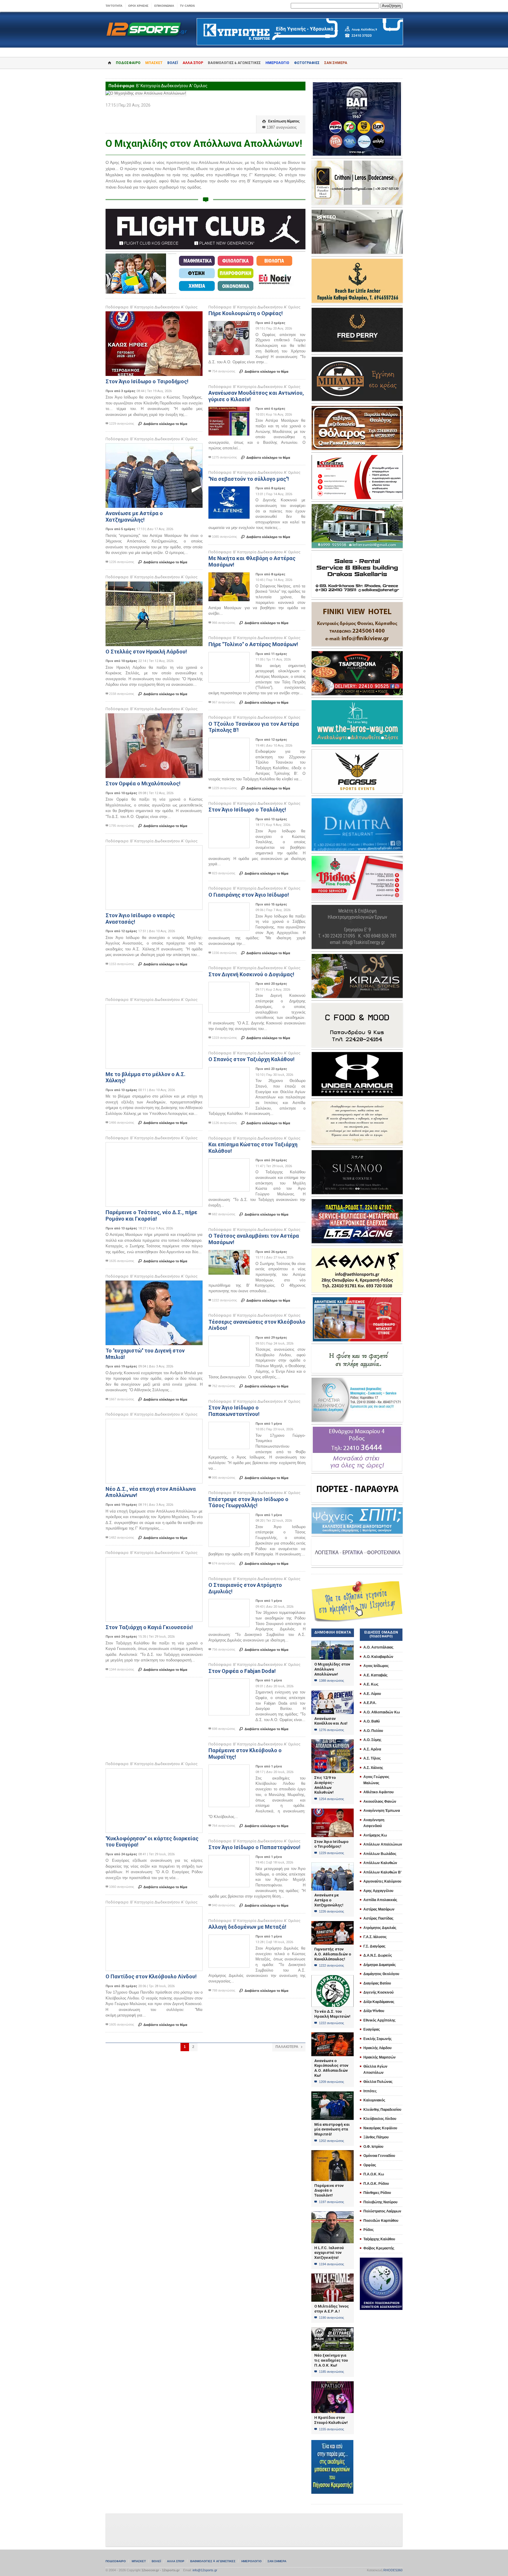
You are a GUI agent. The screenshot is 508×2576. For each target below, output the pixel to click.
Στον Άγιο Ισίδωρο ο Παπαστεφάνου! (254, 1847)
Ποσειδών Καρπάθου (381, 2221)
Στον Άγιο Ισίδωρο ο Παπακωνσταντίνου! (234, 1411)
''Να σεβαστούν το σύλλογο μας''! (249, 479)
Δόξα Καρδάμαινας (379, 2002)
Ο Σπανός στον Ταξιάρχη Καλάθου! (252, 1059)
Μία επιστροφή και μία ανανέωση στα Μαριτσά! (332, 2129)
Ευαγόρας (372, 2029)
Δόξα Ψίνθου (374, 2011)
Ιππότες (370, 2091)
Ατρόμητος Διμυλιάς (380, 1928)
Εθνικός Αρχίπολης (379, 2020)
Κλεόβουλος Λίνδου (380, 2119)
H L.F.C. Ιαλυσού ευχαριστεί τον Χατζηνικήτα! (329, 2253)
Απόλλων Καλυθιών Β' (382, 1872)
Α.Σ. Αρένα (372, 1749)
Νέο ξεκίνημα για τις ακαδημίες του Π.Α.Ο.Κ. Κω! (331, 2360)
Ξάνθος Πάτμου (376, 2137)
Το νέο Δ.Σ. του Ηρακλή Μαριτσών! (332, 2014)
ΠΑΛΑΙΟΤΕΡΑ (289, 2047)
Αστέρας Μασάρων (379, 1909)
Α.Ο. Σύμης (372, 1740)
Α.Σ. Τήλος (372, 1758)
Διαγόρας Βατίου (377, 1983)
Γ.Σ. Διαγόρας (374, 1946)
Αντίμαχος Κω (375, 1835)
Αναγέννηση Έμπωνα (382, 1811)
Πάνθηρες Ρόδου (377, 2193)
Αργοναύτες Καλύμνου (382, 1881)
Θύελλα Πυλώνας (378, 2082)
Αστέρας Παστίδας (378, 1918)
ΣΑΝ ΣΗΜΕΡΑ (336, 63)
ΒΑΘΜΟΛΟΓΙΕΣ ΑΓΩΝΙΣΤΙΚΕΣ (213, 2561)
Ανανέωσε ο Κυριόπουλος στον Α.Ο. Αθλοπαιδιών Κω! (331, 2068)
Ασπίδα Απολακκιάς (380, 1900)
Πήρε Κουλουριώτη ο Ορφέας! (246, 313)
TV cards (187, 6)
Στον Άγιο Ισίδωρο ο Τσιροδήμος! (147, 381)
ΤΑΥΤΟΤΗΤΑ (114, 6)
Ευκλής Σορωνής (377, 2039)
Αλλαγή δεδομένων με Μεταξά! (247, 1927)
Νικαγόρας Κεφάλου (380, 2128)
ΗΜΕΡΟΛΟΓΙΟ (277, 63)
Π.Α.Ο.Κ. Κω (374, 2174)
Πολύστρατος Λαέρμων (382, 2211)
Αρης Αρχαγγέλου (378, 1891)
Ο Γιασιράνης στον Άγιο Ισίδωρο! (249, 895)
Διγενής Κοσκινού (379, 1992)
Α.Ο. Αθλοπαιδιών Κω (382, 1712)
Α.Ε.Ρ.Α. (370, 1703)
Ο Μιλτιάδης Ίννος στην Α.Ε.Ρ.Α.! (332, 2309)
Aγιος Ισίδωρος (376, 1666)
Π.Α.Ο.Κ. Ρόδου (376, 2184)
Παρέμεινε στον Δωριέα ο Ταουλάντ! (329, 2190)
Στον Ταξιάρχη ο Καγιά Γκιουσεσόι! (149, 1627)
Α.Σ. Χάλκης (373, 1768)
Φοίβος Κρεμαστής (379, 2248)
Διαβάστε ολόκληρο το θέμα (163, 424)
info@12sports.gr (205, 2570)
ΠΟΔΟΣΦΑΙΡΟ (128, 63)
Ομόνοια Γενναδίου (379, 2156)
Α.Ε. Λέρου (372, 1694)
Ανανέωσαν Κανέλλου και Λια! (331, 1721)
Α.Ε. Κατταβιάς (375, 1675)
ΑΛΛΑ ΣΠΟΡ (193, 63)
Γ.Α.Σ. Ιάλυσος (375, 1937)
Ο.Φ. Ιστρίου (373, 2147)
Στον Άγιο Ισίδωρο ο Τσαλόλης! (247, 810)
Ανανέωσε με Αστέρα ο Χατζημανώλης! (134, 516)
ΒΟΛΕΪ (173, 63)
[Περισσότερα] (154, 316)
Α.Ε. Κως (371, 1684)
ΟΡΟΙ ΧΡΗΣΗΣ (138, 6)
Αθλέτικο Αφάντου (379, 1792)
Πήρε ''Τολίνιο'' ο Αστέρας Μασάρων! (253, 644)
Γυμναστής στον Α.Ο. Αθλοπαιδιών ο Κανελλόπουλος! (333, 1954)
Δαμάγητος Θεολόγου (381, 1974)
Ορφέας (370, 2165)
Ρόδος (369, 2230)
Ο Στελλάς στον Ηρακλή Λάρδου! (146, 652)
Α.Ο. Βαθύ (372, 1721)
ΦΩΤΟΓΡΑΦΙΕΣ (307, 63)
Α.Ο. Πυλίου (373, 1731)
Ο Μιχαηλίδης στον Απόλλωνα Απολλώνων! (332, 1669)
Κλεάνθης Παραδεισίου (382, 2110)
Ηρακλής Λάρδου (377, 2048)
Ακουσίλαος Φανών (380, 1802)
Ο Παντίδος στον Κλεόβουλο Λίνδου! (151, 1976)
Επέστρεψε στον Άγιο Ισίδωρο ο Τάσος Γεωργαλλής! (248, 1502)
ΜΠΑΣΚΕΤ (154, 63)
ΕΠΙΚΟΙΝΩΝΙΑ (164, 6)
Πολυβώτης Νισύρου (380, 2202)
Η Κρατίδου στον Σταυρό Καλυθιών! (331, 2420)
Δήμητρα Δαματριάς (380, 1965)
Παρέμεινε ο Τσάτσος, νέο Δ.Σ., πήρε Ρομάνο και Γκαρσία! (151, 1215)
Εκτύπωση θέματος (281, 121)
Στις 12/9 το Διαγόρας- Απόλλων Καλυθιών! (325, 1785)
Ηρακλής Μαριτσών (380, 2057)
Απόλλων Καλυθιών (380, 1863)
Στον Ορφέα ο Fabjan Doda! (242, 1671)
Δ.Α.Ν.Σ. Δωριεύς (378, 1955)
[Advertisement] (153, 984)
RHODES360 (393, 2570)
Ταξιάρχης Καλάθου (379, 2239)
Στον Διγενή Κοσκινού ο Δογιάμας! (251, 974)
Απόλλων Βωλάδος (380, 1854)
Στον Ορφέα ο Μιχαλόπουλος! (143, 783)
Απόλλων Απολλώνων (383, 1844)
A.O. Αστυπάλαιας (378, 1647)
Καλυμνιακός (374, 2100)
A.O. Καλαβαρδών (378, 1657)
